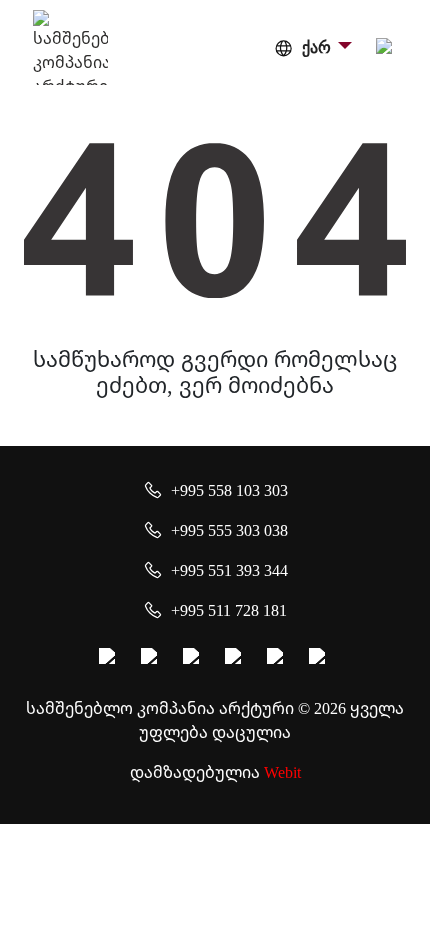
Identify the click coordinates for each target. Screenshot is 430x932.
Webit (282, 772)
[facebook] (110, 659)
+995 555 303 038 (229, 530)
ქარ (316, 47)
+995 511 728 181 (229, 610)
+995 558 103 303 (229, 490)
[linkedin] (278, 659)
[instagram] (152, 659)
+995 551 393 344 (229, 570)
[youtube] (194, 659)
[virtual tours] (236, 659)
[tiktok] (320, 659)
